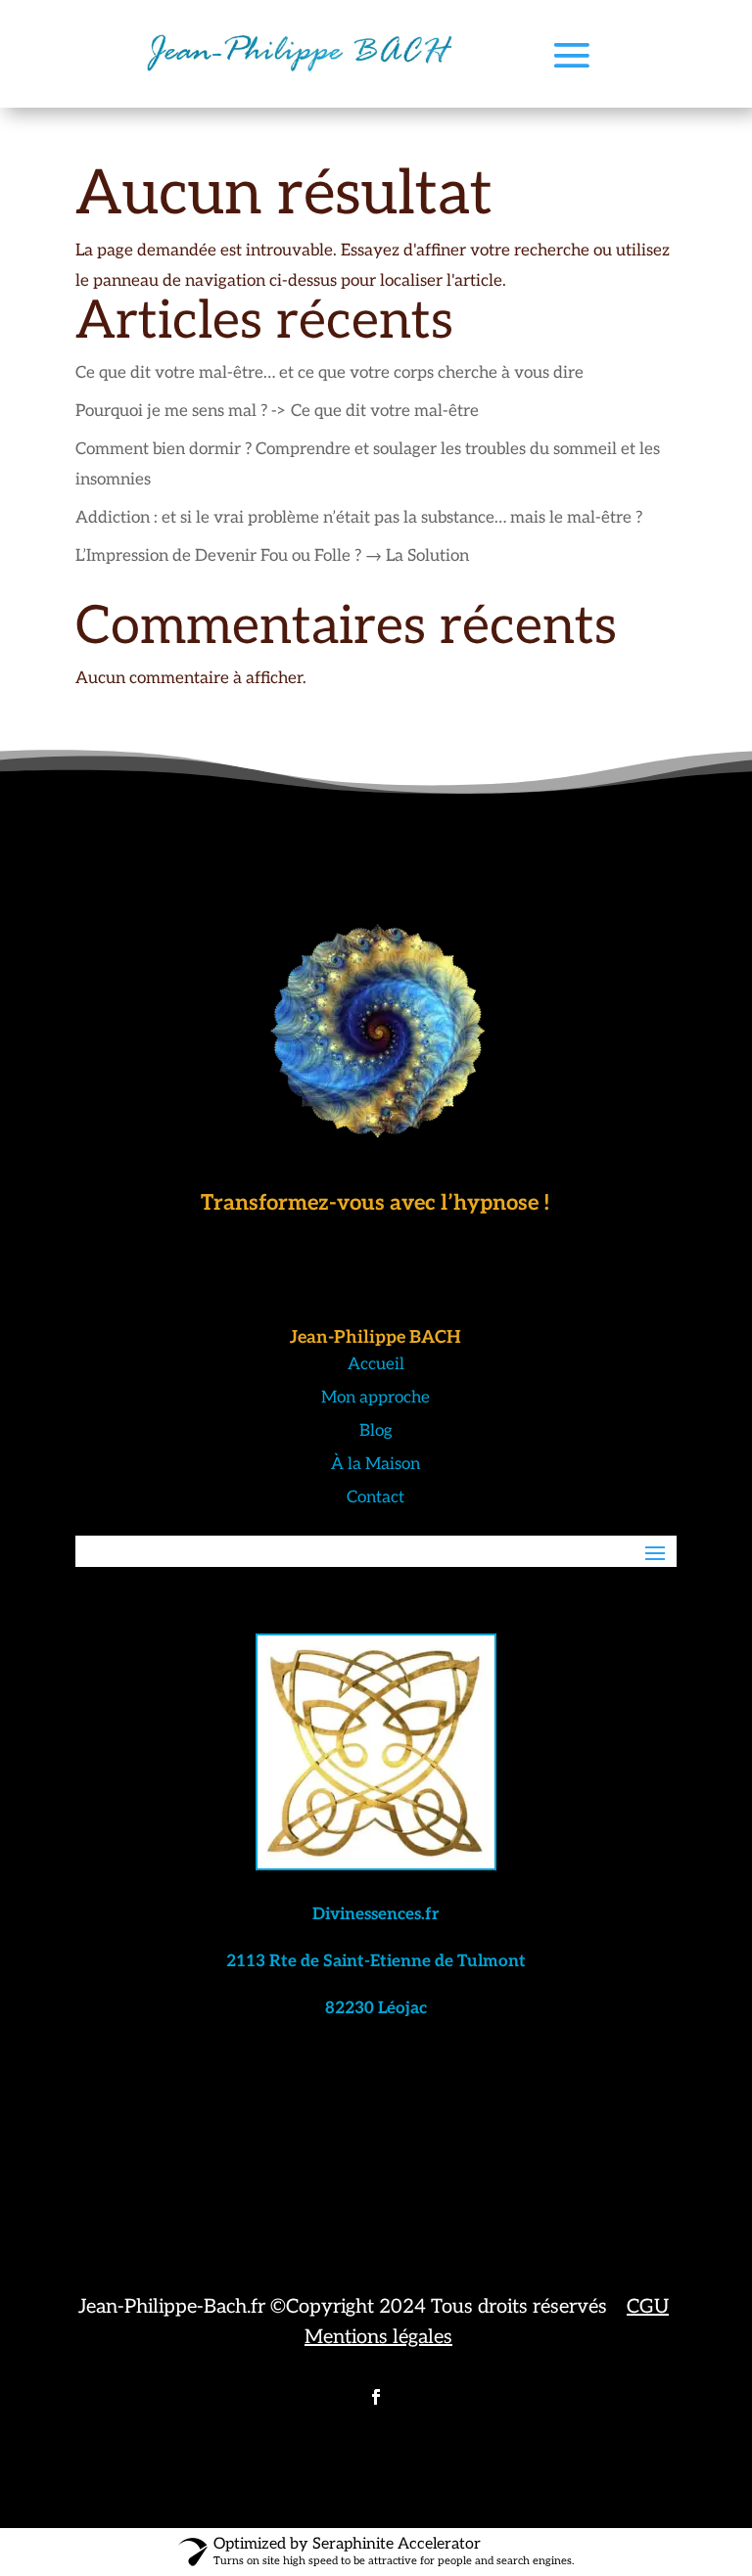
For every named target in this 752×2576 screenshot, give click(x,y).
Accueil (376, 1364)
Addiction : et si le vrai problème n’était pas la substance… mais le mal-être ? (359, 518)
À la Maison (376, 1464)
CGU (648, 2307)
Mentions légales (378, 2337)
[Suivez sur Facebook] (376, 2397)
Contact (376, 1497)
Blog (376, 1431)
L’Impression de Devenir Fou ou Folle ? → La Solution (272, 556)
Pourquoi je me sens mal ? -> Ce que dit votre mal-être (277, 411)
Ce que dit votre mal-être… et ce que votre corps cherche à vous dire (329, 373)
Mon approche (376, 1398)
